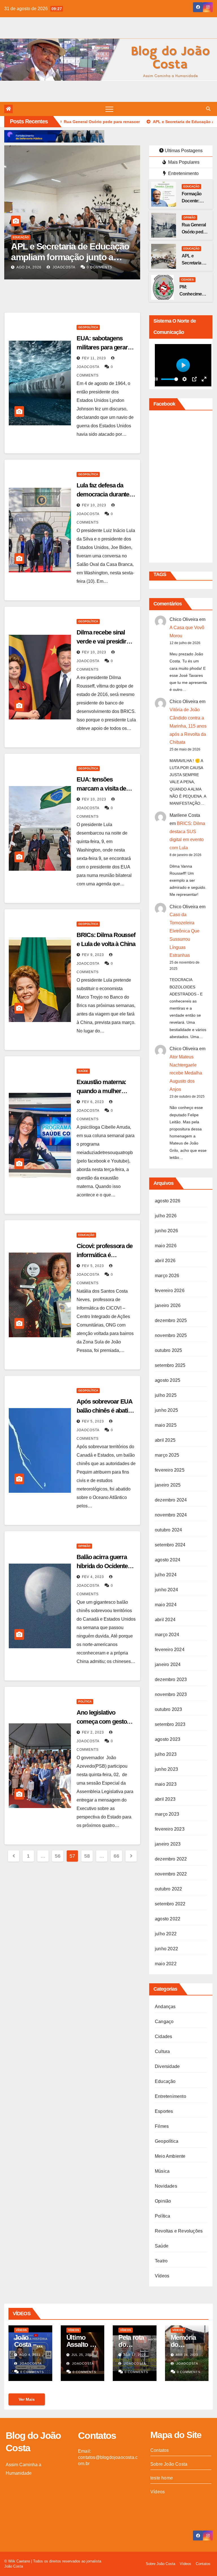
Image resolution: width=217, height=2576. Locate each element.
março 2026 (167, 1276)
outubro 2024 (168, 1530)
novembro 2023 (171, 1694)
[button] (208, 109)
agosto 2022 (168, 1919)
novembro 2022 (171, 1874)
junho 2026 (166, 1231)
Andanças (165, 2007)
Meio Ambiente (170, 2156)
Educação (21, 237)
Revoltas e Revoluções (179, 2231)
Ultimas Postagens (184, 151)
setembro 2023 (170, 1724)
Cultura (162, 2051)
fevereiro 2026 (170, 1291)
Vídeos (162, 2276)
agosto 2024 (168, 1560)
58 (87, 1856)
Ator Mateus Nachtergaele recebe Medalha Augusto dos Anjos (186, 1073)
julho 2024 (166, 1575)
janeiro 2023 (168, 1844)
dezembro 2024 (171, 1500)
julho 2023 (166, 1754)
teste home (162, 2478)
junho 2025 (166, 1410)
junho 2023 (166, 1769)
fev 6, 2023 (93, 1102)
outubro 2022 (168, 1889)
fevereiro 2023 (170, 1829)
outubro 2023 (168, 1709)
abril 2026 (165, 1261)
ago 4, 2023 (30, 2355)
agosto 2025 (168, 1380)
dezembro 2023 (171, 1679)
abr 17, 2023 (135, 2355)
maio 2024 (166, 1605)
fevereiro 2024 (170, 1650)
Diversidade (167, 2066)
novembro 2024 (171, 1515)
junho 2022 (166, 1949)
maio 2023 (166, 1784)
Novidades (166, 2186)
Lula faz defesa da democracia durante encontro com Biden (103, 494)
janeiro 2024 (168, 1665)
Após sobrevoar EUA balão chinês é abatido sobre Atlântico (106, 1410)
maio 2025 (166, 1425)
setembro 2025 (170, 1365)
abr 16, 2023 (187, 2355)
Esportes (164, 2111)
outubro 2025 (168, 1350)
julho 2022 (166, 1934)
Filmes (162, 2126)
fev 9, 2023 (93, 955)
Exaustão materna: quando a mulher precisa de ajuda (101, 1091)
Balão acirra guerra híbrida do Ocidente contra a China (102, 1566)
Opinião (189, 217)
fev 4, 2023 (93, 1577)
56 (57, 1856)
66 (116, 1856)
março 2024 (167, 1635)
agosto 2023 (168, 1739)
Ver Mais (27, 2399)
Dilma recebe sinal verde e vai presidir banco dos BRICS (101, 641)
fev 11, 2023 (94, 358)
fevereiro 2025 (170, 1470)
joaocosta (63, 267)
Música (162, 2171)
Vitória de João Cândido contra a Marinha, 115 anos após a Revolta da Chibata (188, 726)
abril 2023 (165, 1799)
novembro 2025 (171, 1335)
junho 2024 (166, 1590)
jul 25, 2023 (82, 2355)
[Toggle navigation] (109, 109)
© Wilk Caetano (18, 2561)
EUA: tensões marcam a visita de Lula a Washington (101, 788)
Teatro (161, 2261)
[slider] (170, 379)
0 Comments (99, 267)
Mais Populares (183, 162)
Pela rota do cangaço (131, 2344)
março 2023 (167, 1814)
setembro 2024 (170, 1545)
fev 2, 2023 (93, 1732)
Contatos (160, 2450)
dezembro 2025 (171, 1320)
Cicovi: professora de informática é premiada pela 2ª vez (105, 1255)
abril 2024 (165, 1620)
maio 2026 (166, 1246)
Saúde (83, 1071)
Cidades (187, 280)
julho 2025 (166, 1395)
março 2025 (167, 1455)
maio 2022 (166, 1964)
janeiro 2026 (168, 1305)
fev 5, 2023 (93, 1266)
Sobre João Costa (169, 2464)
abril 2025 (165, 1440)
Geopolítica (88, 327)
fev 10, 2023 (94, 505)
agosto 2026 (168, 1201)
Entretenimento (183, 173)
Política (85, 1701)
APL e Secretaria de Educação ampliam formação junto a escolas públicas (70, 257)
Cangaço (164, 2022)
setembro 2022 (170, 1904)
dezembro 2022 (171, 1859)
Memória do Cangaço (184, 2344)
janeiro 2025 (168, 1485)
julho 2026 (166, 1216)
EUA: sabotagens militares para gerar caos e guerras (102, 347)
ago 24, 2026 (29, 267)
